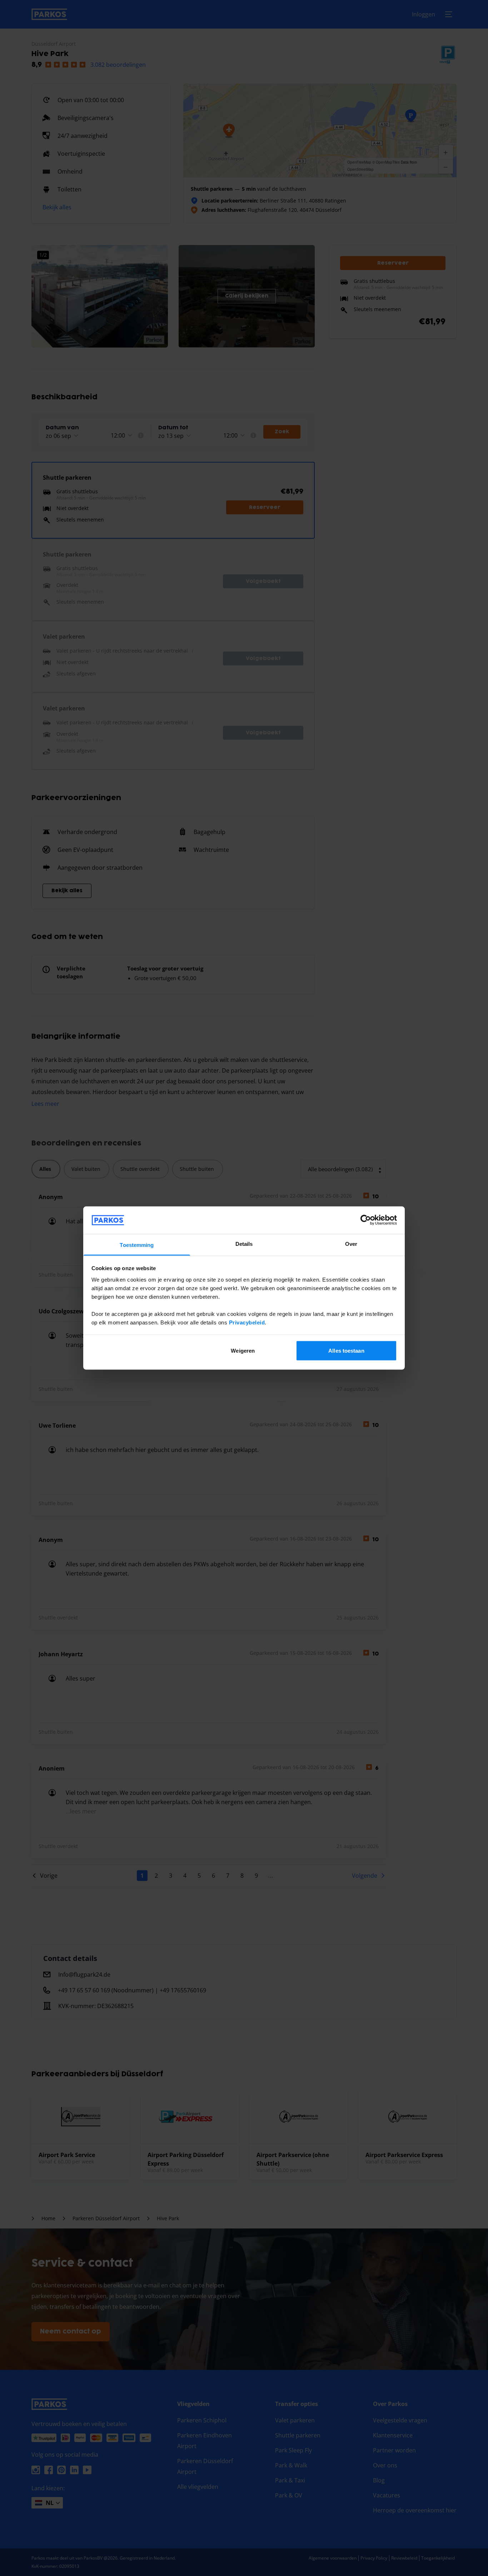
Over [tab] (351, 1244)
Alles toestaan (346, 1351)
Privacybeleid (247, 1322)
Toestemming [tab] (137, 1245)
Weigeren (243, 1351)
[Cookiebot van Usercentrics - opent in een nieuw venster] (366, 1220)
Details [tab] (244, 1244)
